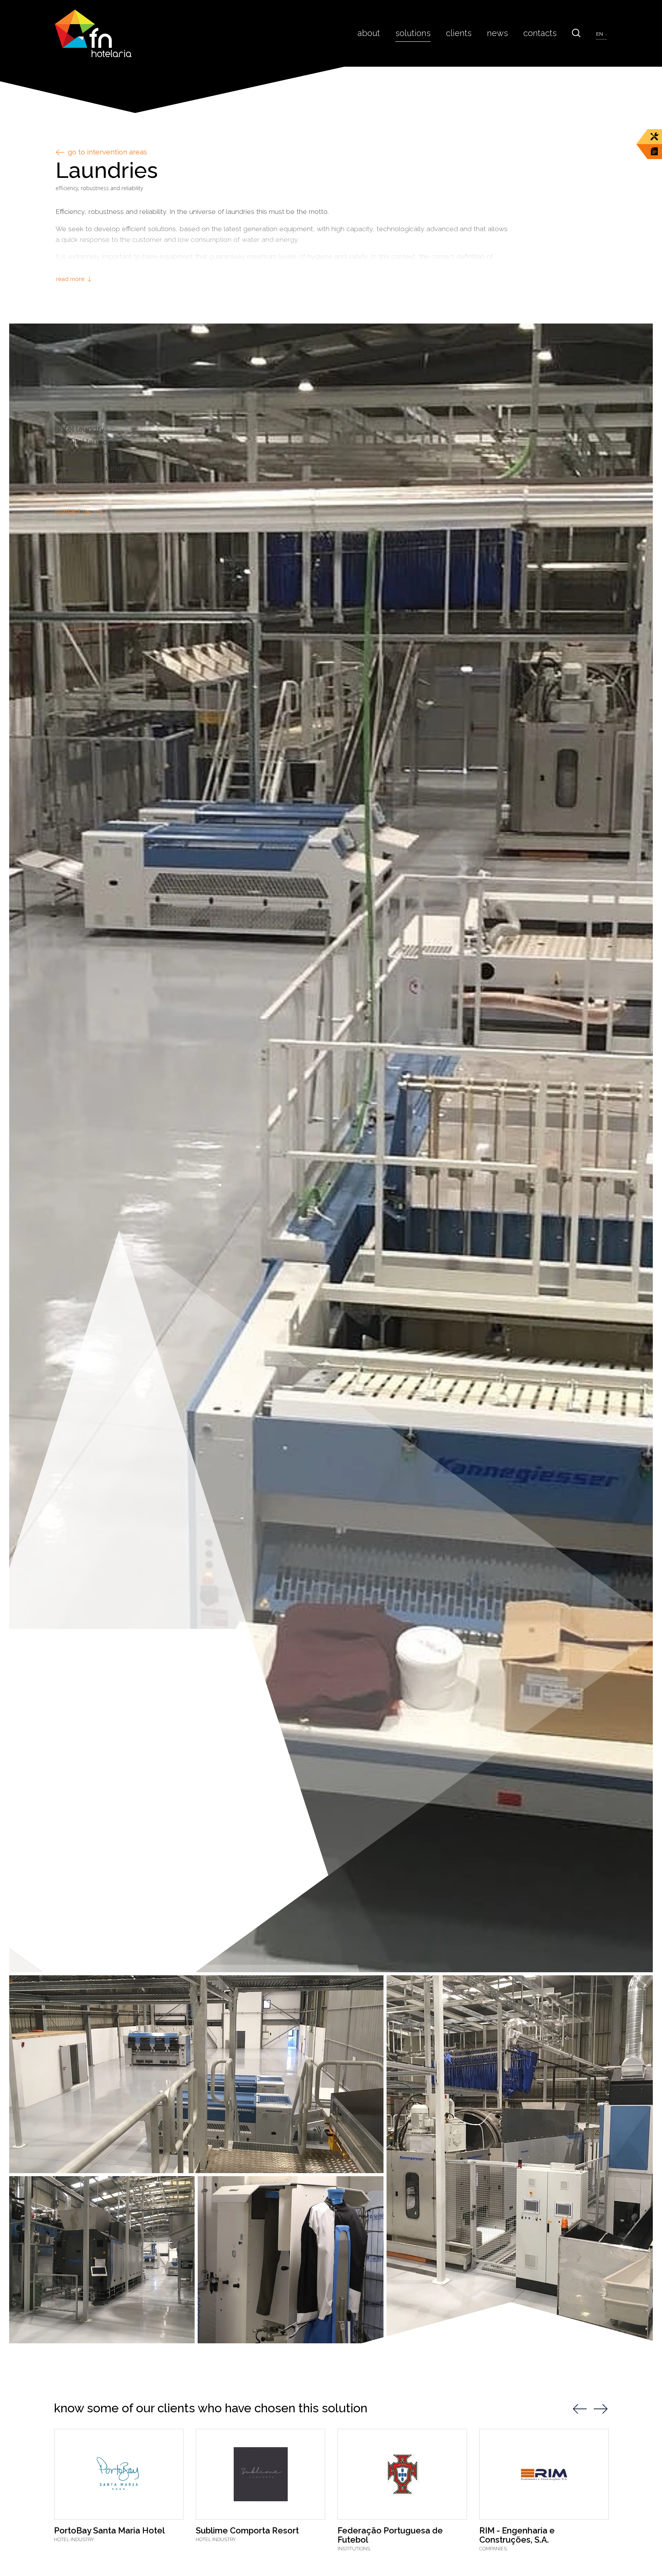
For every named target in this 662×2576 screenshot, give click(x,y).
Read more (71, 279)
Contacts (540, 33)
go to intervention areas (107, 152)
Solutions (413, 33)
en (600, 34)
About (369, 33)
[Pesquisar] (576, 33)
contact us (74, 512)
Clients (459, 33)
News (497, 33)
